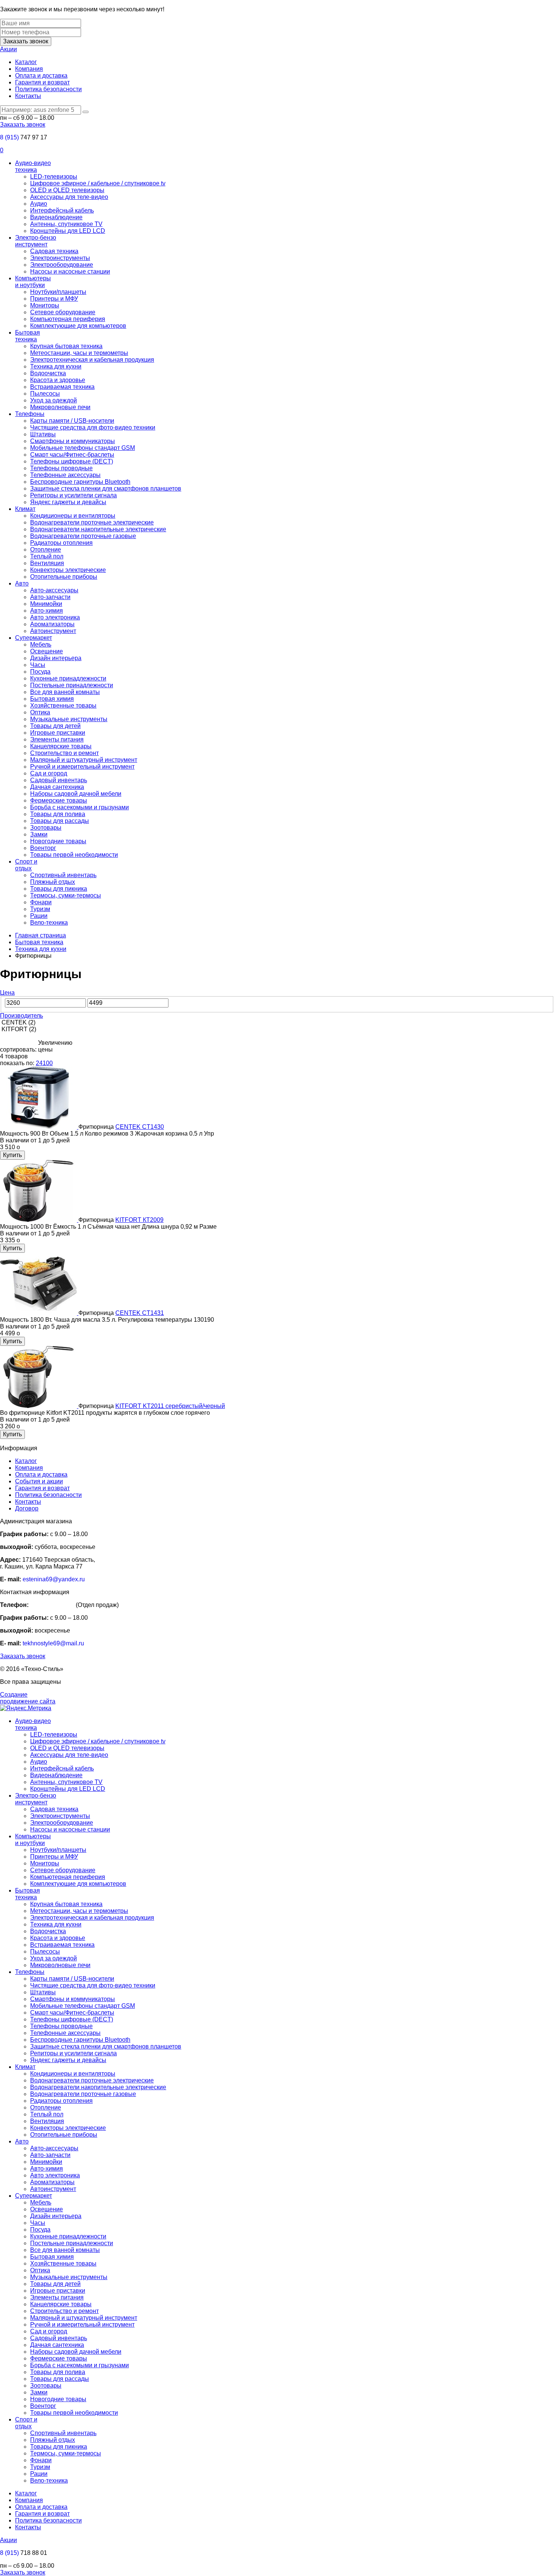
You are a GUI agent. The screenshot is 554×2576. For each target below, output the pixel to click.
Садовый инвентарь (59, 780)
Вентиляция (47, 563)
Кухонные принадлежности (68, 678)
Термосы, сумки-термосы (66, 895)
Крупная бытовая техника (66, 346)
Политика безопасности (48, 89)
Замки (39, 834)
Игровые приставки (58, 733)
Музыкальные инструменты (69, 719)
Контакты (28, 96)
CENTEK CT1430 (140, 1127)
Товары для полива (58, 814)
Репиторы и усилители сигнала (73, 495)
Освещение (47, 651)
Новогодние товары (58, 841)
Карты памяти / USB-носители (72, 421)
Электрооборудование (62, 265)
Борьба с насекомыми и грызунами (80, 807)
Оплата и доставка (41, 76)
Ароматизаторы (52, 624)
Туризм (40, 909)
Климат (25, 509)
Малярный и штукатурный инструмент (84, 760)
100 (48, 1063)
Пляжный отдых (53, 882)
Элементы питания (57, 739)
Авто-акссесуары (54, 590)
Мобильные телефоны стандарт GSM (83, 448)
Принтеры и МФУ (54, 299)
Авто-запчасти (50, 597)
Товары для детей (55, 726)
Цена (7, 993)
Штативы (43, 434)
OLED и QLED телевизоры (67, 190)
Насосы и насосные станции (70, 271)
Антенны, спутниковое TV (66, 224)
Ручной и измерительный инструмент (82, 767)
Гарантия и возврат (42, 82)
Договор (27, 1508)
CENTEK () (18, 1022)
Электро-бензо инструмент (36, 241)
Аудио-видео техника (33, 166)
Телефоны (30, 414)
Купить (12, 1155)
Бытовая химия (52, 699)
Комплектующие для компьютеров (78, 326)
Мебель (41, 644)
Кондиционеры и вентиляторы (73, 516)
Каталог (26, 62)
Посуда (40, 672)
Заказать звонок (26, 41)
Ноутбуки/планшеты (58, 292)
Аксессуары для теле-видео (69, 197)
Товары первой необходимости (74, 855)
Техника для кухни (56, 366)
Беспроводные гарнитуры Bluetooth (80, 482)
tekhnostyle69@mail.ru (53, 1643)
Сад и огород (49, 773)
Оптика (40, 712)
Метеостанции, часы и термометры (79, 353)
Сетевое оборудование (63, 312)
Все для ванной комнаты (65, 692)
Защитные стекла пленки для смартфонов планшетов (106, 488)
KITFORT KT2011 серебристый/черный (170, 1406)
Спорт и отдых (26, 865)
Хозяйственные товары (63, 706)
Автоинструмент (53, 631)
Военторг (43, 848)
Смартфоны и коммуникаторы (73, 441)
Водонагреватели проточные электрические (92, 522)
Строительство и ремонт (64, 753)
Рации (39, 916)
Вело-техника (49, 923)
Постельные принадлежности (72, 685)
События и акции (39, 1481)
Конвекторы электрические (68, 570)
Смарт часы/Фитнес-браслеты (72, 455)
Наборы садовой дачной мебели (76, 794)
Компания (29, 69)
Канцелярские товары (61, 746)
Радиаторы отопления (61, 543)
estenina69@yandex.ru (54, 1579)
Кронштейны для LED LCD (68, 231)
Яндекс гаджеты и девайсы (68, 502)
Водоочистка (48, 373)
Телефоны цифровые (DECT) (72, 461)
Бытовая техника (28, 336)
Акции (8, 49)
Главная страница (41, 935)
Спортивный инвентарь (63, 875)
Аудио (39, 204)
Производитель (21, 1016)
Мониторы (45, 305)
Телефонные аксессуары (65, 475)
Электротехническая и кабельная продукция (92, 360)
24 (39, 1063)
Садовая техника (54, 251)
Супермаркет (34, 638)
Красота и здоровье (58, 380)
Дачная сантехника (57, 787)
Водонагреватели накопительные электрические (98, 529)
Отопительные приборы (64, 577)
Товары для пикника (59, 889)
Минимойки (46, 604)
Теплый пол (47, 556)
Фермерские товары (59, 800)
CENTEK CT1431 (140, 1313)
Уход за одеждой (54, 400)
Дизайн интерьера (56, 658)
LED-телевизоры (54, 177)
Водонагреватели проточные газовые (83, 536)
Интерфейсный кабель (62, 210)
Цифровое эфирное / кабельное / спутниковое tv (98, 183)
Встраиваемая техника (62, 387)
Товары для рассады (60, 821)
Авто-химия (47, 611)
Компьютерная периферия (68, 319)
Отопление (46, 550)
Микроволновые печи (60, 407)
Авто (22, 583)
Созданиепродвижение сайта (28, 1698)
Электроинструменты (60, 258)
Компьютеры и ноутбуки (33, 282)
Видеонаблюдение (56, 217)
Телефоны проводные (61, 468)
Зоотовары (46, 828)
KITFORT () (18, 1029)
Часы (38, 665)
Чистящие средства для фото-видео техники (93, 427)
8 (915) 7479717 (52, 1605)
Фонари (41, 902)
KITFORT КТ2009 (139, 1220)
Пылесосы (45, 394)
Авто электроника (55, 617)
